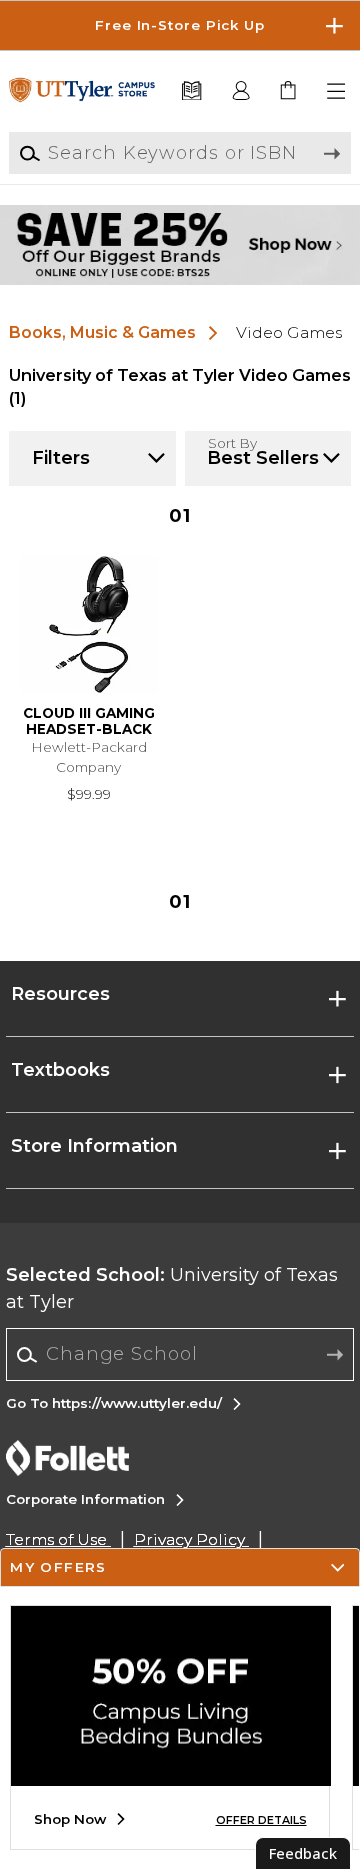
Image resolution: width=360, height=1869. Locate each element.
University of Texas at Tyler (172, 1288)
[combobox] (180, 1355)
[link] (289, 91)
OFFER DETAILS (261, 1820)
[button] (180, 25)
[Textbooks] (191, 91)
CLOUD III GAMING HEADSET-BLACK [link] (89, 721)
